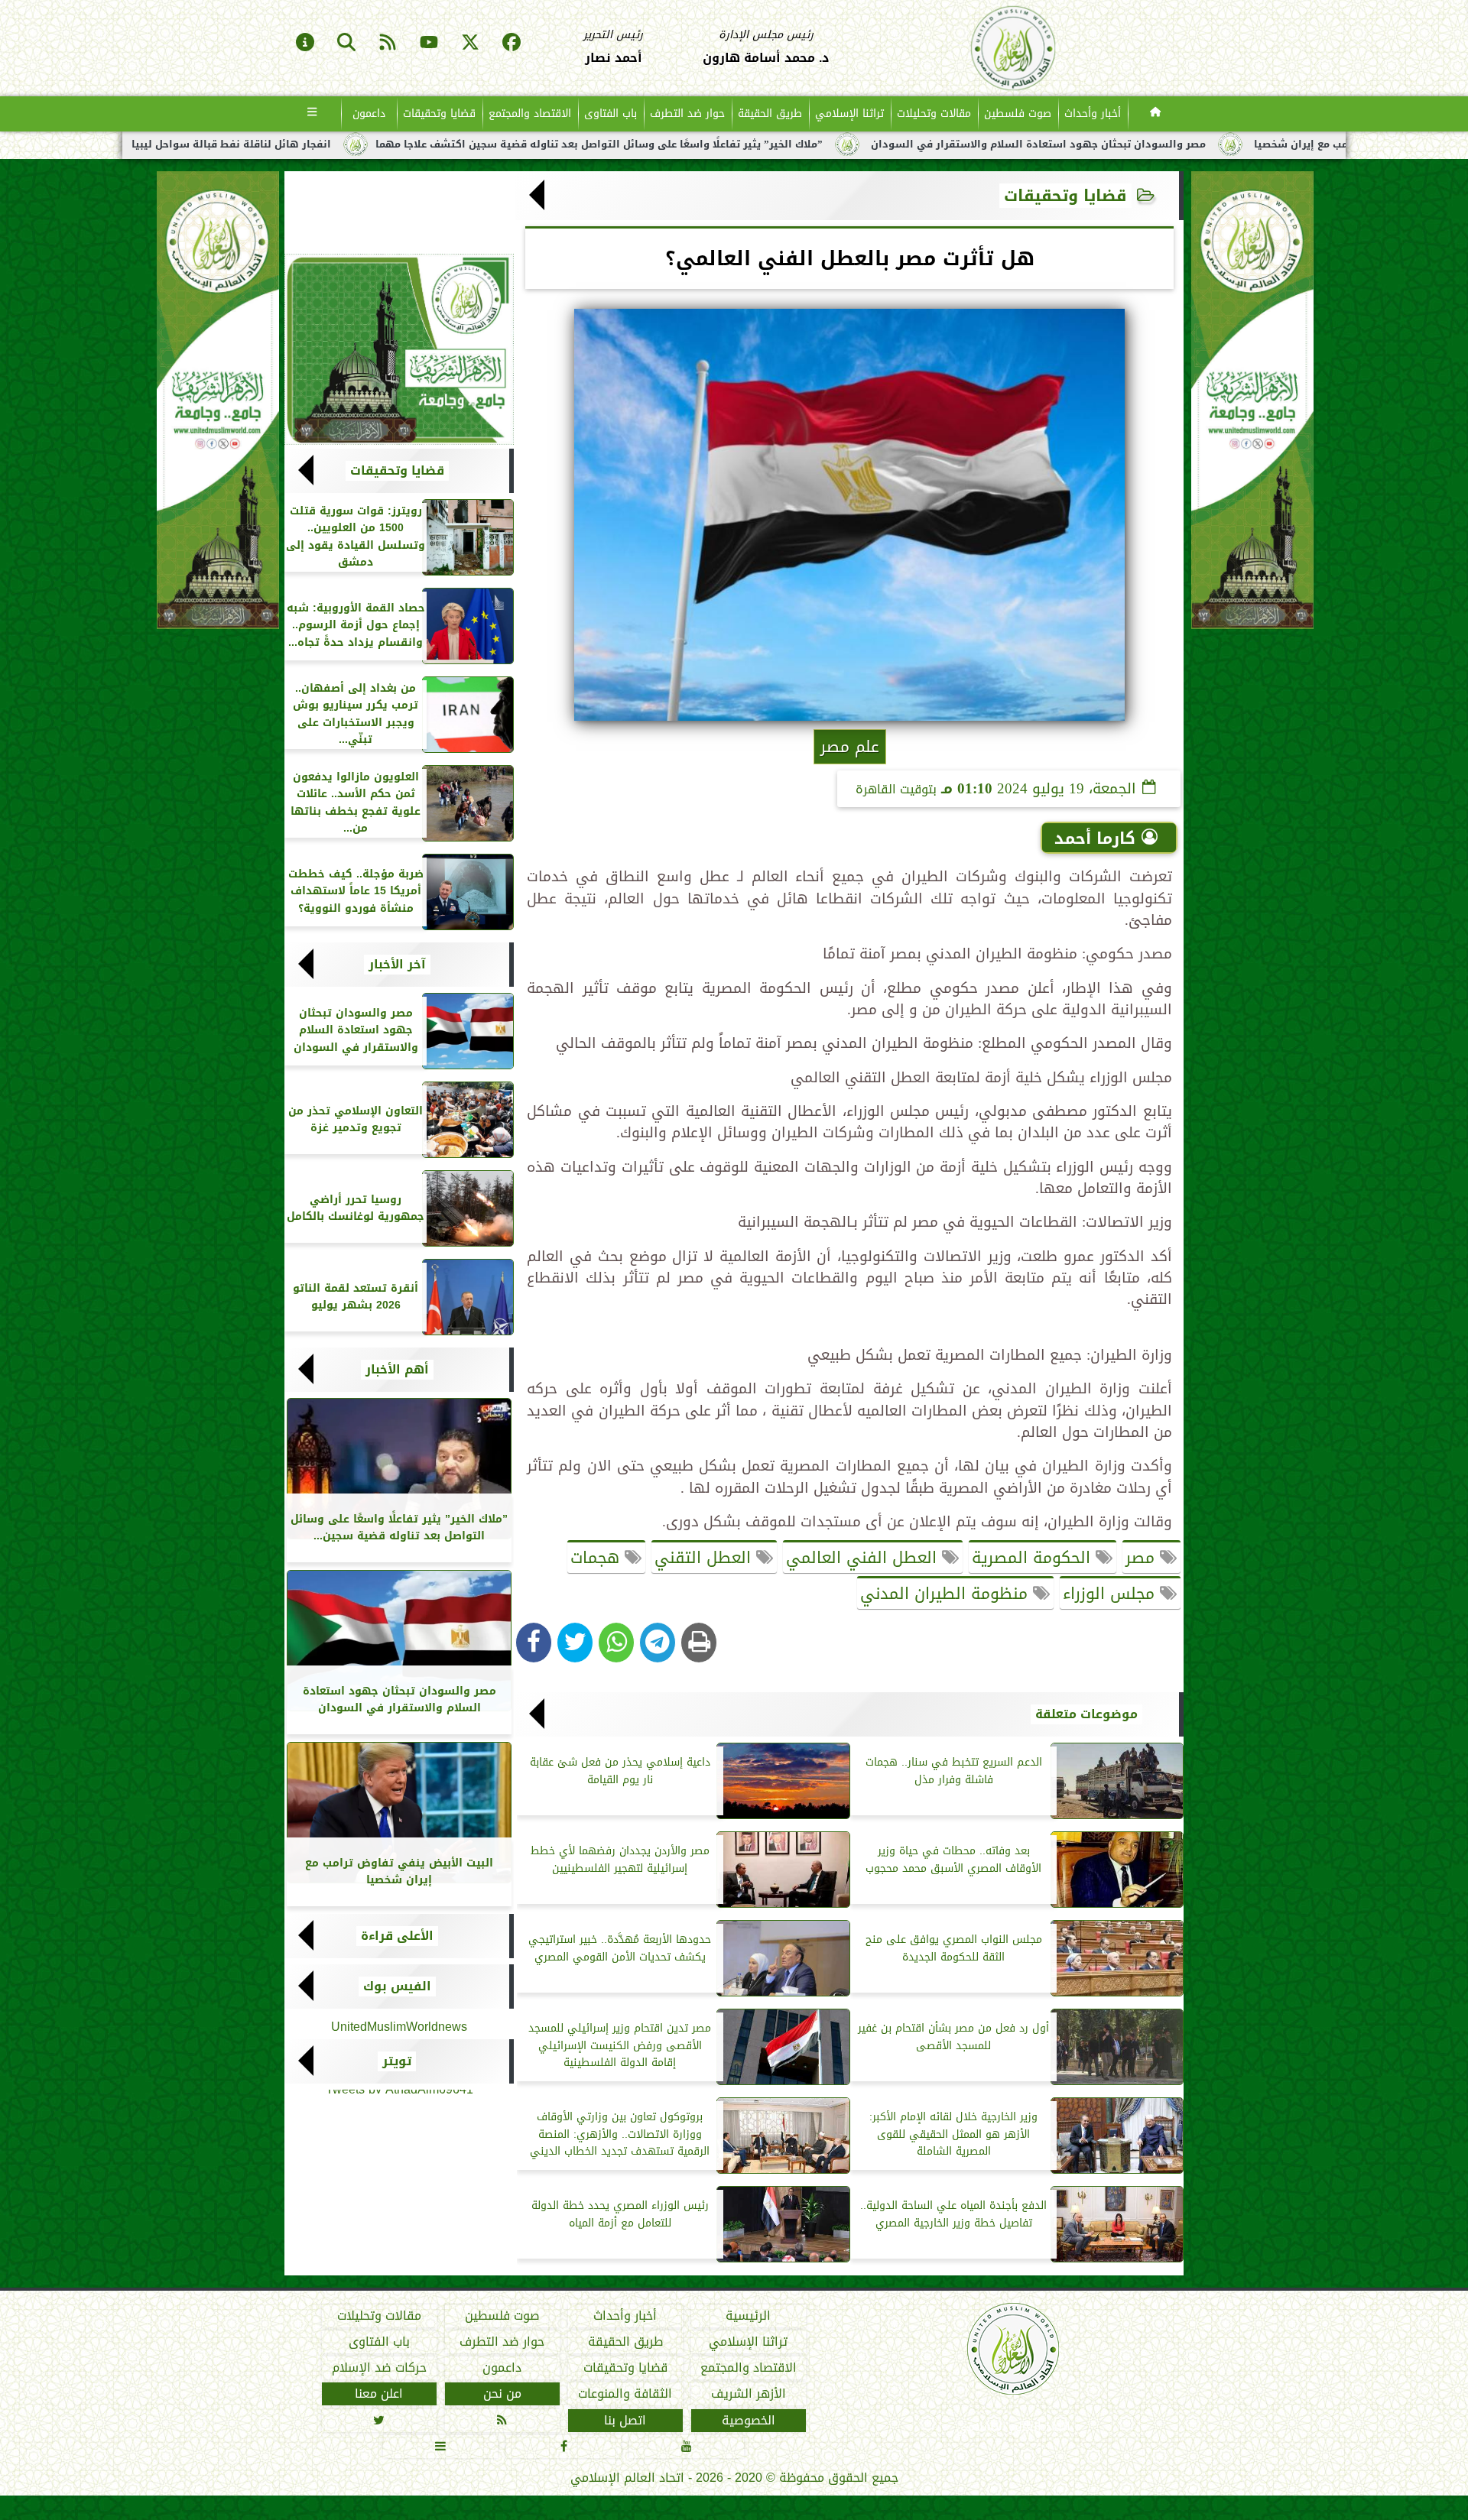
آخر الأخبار (397, 965)
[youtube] (429, 44)
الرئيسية (748, 2316)
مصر (1143, 1558)
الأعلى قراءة (397, 1936)
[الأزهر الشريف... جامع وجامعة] (399, 349)
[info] (305, 44)
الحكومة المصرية (1034, 1558)
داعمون (369, 114)
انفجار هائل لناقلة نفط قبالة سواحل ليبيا (463, 144)
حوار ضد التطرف (687, 114)
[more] (312, 114)
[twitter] (470, 44)
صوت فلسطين (1018, 114)
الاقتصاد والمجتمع (530, 114)
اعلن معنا (379, 2395)
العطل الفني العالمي (864, 1558)
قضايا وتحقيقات (439, 114)
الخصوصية (749, 2421)
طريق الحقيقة (770, 114)
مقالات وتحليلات (934, 114)
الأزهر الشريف (749, 2395)
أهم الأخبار (397, 1370)
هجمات (598, 1558)
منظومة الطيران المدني (947, 1594)
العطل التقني (705, 1558)
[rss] (388, 44)
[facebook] (512, 44)
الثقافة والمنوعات (625, 2395)
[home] (1156, 114)
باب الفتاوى (611, 114)
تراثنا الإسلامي (849, 114)
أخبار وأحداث (1093, 114)
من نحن (502, 2395)
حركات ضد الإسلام (379, 2369)
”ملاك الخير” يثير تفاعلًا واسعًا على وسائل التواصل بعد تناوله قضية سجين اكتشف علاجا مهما (831, 144)
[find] (346, 44)
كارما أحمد (1095, 838)
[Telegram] (658, 1643)
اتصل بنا (625, 2421)
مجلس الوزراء (1111, 1594)
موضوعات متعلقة (1086, 1714)
